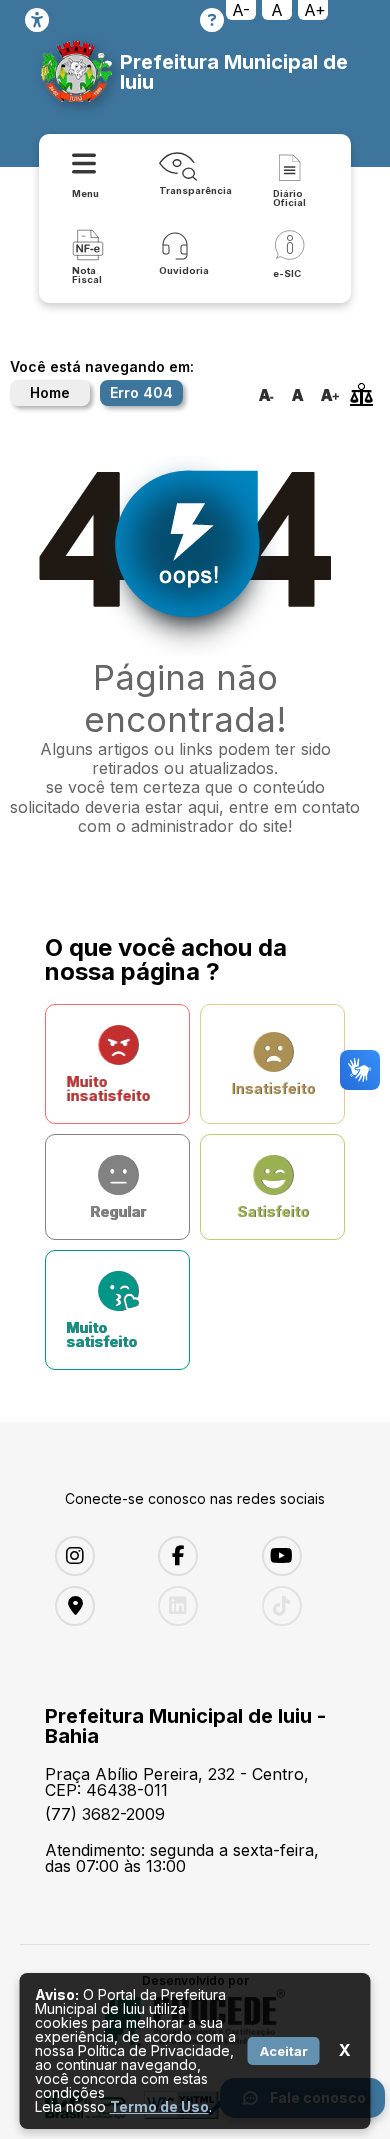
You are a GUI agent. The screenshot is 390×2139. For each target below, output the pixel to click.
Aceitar (284, 2051)
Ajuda (212, 20)
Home (50, 392)
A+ (315, 10)
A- (241, 10)
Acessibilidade (37, 20)
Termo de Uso (159, 2106)
